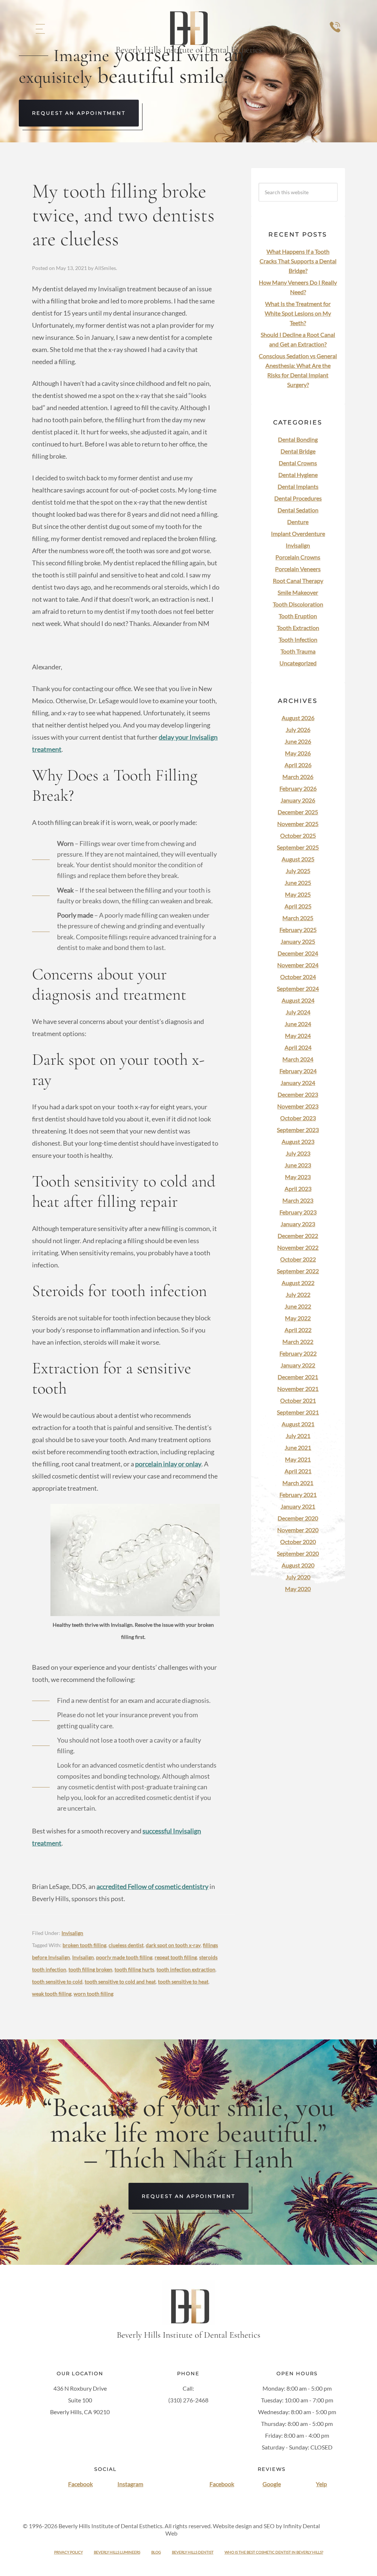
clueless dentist (126, 1945)
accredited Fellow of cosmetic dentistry (152, 1886)
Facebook (80, 2484)
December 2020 (298, 1518)
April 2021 (298, 1471)
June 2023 (298, 1165)
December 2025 (298, 812)
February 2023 (298, 1212)
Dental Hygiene (298, 475)
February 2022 (298, 1353)
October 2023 (298, 1118)
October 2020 (298, 1542)
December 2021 (298, 1377)
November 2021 (298, 1389)
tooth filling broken (90, 1969)
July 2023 (298, 1153)
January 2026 (298, 800)
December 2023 (298, 1094)
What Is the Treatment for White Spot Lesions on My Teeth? (298, 313)
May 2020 (298, 1589)
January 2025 (298, 941)
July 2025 (298, 871)
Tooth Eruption (298, 616)
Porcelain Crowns (298, 557)
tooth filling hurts (134, 1969)
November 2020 (298, 1530)
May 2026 (298, 753)
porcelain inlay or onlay (168, 1464)
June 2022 (298, 1306)
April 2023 (298, 1189)
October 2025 (298, 835)
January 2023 (298, 1224)
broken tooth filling (84, 1945)
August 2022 (298, 1283)
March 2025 (298, 918)
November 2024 (298, 965)
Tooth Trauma (298, 651)
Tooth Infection (298, 639)
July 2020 (298, 1577)
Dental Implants (298, 486)
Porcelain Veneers (298, 569)
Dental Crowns (298, 463)
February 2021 (298, 1495)
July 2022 (298, 1294)
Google (272, 2484)
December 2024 (298, 953)
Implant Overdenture (298, 533)
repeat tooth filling (176, 1957)
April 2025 (298, 906)
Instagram (130, 2484)
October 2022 (298, 1259)
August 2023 (298, 1141)
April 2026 (298, 765)
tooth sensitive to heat (183, 1981)
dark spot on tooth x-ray (173, 1945)
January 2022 (298, 1365)
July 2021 (298, 1436)
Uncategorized (298, 663)
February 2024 (298, 1071)
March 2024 (298, 1059)
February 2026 (298, 788)
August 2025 (298, 859)
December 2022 (298, 1236)
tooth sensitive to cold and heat (120, 1981)
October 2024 (298, 977)
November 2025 (298, 824)
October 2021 (298, 1400)
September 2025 (298, 847)
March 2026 (298, 777)
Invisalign (72, 1933)
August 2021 (298, 1424)
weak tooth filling (52, 1994)
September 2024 (298, 988)
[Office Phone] (335, 34)
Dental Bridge (298, 451)
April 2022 (298, 1330)
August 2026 (298, 718)
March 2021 (298, 1483)
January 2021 (298, 1506)
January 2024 (298, 1083)
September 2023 (298, 1130)
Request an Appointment (79, 113)
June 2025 (298, 883)
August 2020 (298, 1565)
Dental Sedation (298, 510)
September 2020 (298, 1553)
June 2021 (298, 1447)
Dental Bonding (298, 439)
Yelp (321, 2484)
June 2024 (298, 1024)
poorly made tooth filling (124, 1957)
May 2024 (298, 1036)
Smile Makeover (298, 592)
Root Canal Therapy (298, 581)
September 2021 (298, 1412)
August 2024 (298, 1000)
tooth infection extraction (186, 1969)
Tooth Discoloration (298, 604)
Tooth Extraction (298, 628)
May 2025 (298, 894)
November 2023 (298, 1106)
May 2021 (298, 1459)
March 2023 (298, 1200)
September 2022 (298, 1271)
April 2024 (298, 1047)
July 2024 (298, 1012)
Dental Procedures (298, 498)
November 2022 (298, 1247)
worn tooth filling (94, 1994)
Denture (298, 522)
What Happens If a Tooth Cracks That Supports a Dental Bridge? (298, 261)
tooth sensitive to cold (57, 1981)
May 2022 (298, 1318)
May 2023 (298, 1177)
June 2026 (298, 741)
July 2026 (298, 730)
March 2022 (298, 1342)
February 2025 (298, 930)
